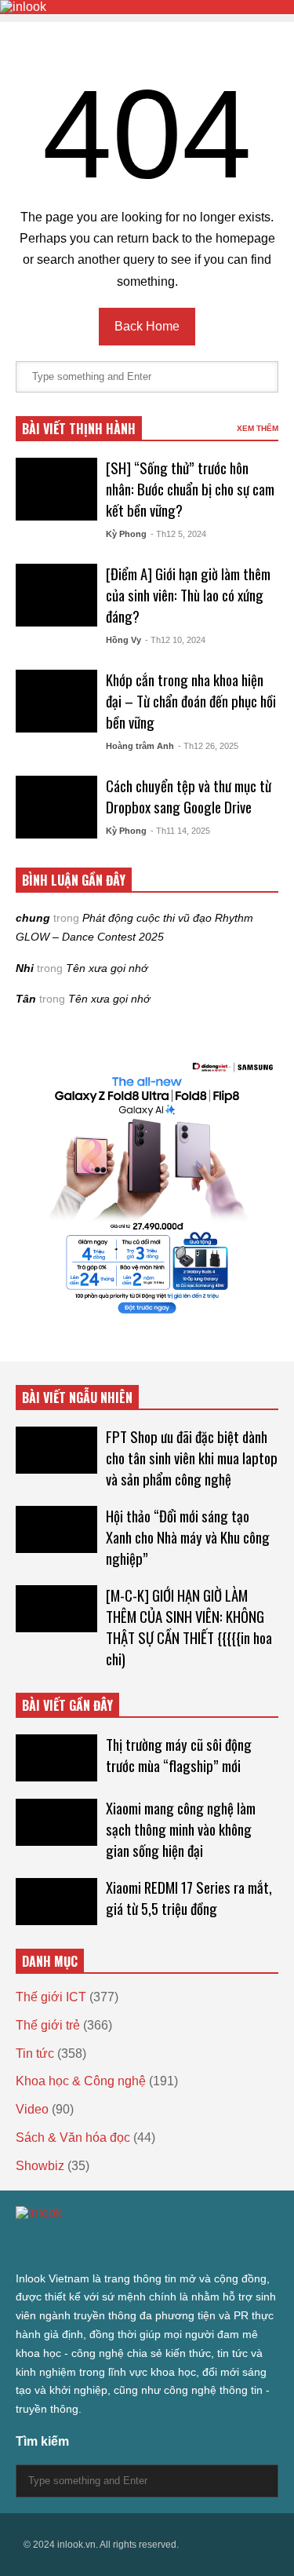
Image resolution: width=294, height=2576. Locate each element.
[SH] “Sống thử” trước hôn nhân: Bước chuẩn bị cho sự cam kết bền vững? (190, 489)
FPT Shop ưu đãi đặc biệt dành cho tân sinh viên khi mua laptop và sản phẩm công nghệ (192, 1458)
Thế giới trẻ (48, 2025)
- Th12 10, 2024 (175, 640)
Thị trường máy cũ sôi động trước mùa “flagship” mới (179, 1755)
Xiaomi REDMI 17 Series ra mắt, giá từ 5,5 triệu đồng (189, 1898)
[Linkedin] (141, 2245)
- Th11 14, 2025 (180, 831)
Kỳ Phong (126, 534)
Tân (26, 999)
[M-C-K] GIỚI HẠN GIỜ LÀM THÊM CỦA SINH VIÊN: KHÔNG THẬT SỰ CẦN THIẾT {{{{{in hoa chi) (189, 1627)
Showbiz (40, 2166)
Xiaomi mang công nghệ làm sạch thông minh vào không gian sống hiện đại (181, 1829)
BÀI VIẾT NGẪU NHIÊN (77, 1398)
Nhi (25, 968)
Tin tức (35, 2053)
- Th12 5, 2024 (178, 534)
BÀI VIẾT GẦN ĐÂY (67, 1705)
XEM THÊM (258, 428)
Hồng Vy (123, 640)
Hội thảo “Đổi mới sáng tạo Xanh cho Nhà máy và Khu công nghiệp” (188, 1537)
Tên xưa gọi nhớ (107, 968)
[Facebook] (38, 2245)
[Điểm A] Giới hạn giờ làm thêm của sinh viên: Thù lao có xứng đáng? (188, 595)
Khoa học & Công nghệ (81, 2081)
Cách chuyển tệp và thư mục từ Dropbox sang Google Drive (189, 796)
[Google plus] (66, 2245)
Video (32, 2109)
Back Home (147, 326)
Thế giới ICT (51, 1997)
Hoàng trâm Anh (140, 746)
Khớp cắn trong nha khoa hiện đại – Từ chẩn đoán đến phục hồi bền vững (191, 701)
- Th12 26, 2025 (208, 746)
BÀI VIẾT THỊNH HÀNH (79, 429)
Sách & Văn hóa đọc (73, 2138)
